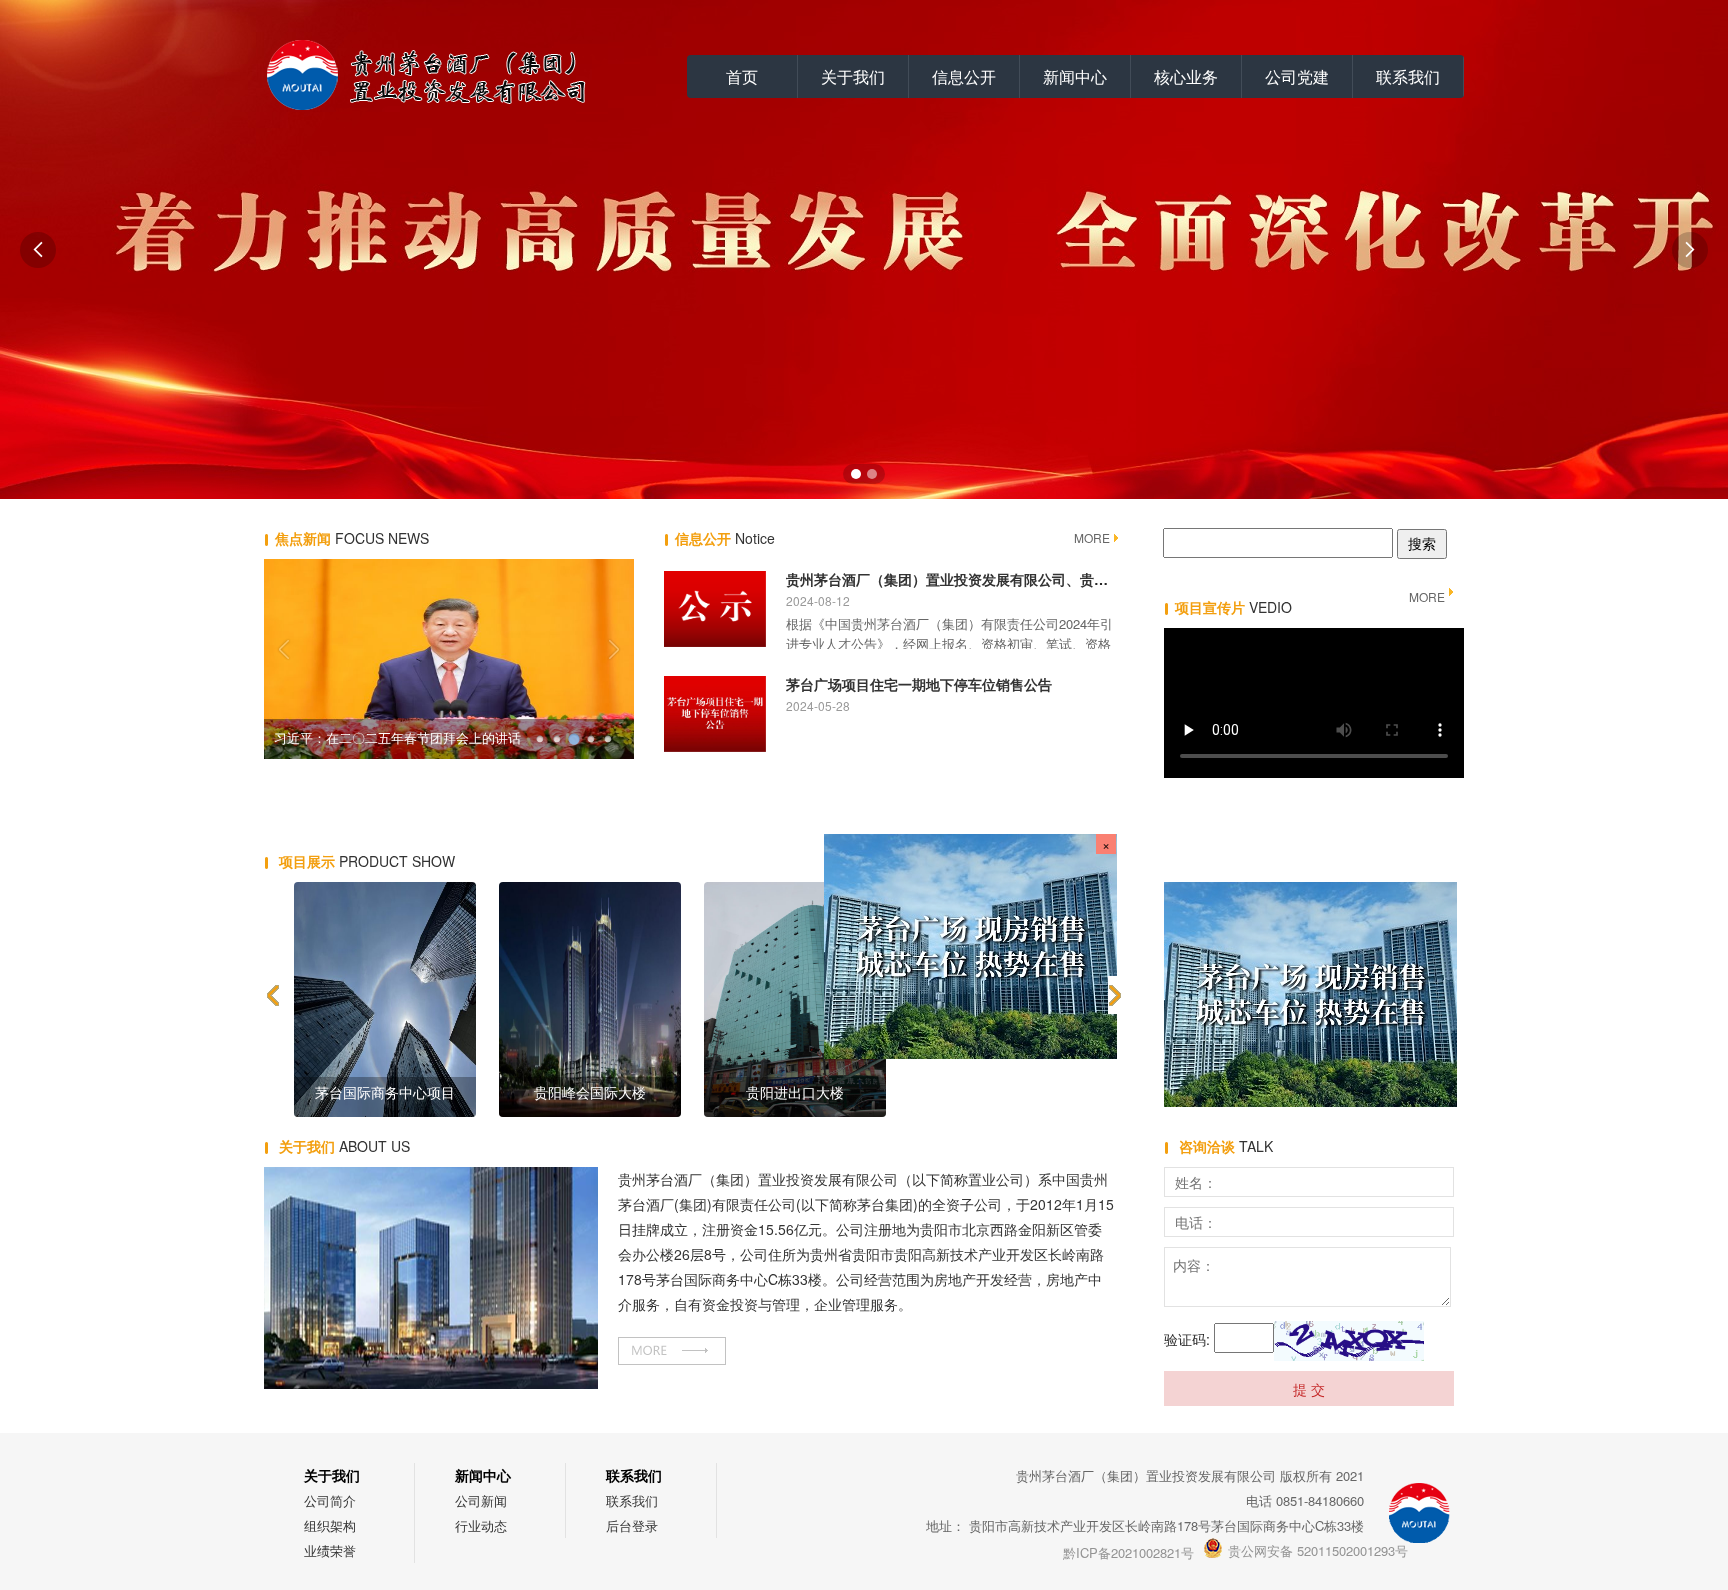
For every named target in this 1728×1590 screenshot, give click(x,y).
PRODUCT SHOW (367, 861)
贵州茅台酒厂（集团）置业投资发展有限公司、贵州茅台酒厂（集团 (996, 579)
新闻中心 (1075, 76)
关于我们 (853, 76)
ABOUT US (344, 1146)
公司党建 (1297, 76)
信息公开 (964, 76)
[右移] (1116, 995)
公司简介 (330, 1500)
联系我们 (1408, 76)
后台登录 (632, 1525)
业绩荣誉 (330, 1550)
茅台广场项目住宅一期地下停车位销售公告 (919, 684)
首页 (742, 76)
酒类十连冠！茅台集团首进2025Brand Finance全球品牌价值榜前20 (399, 738)
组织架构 (330, 1525)
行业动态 (481, 1525)
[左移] (272, 995)
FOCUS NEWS (352, 538)
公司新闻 (481, 1500)
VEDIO (1233, 607)
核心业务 (1186, 76)
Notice (725, 538)
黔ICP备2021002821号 (1128, 1552)
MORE (1092, 537)
